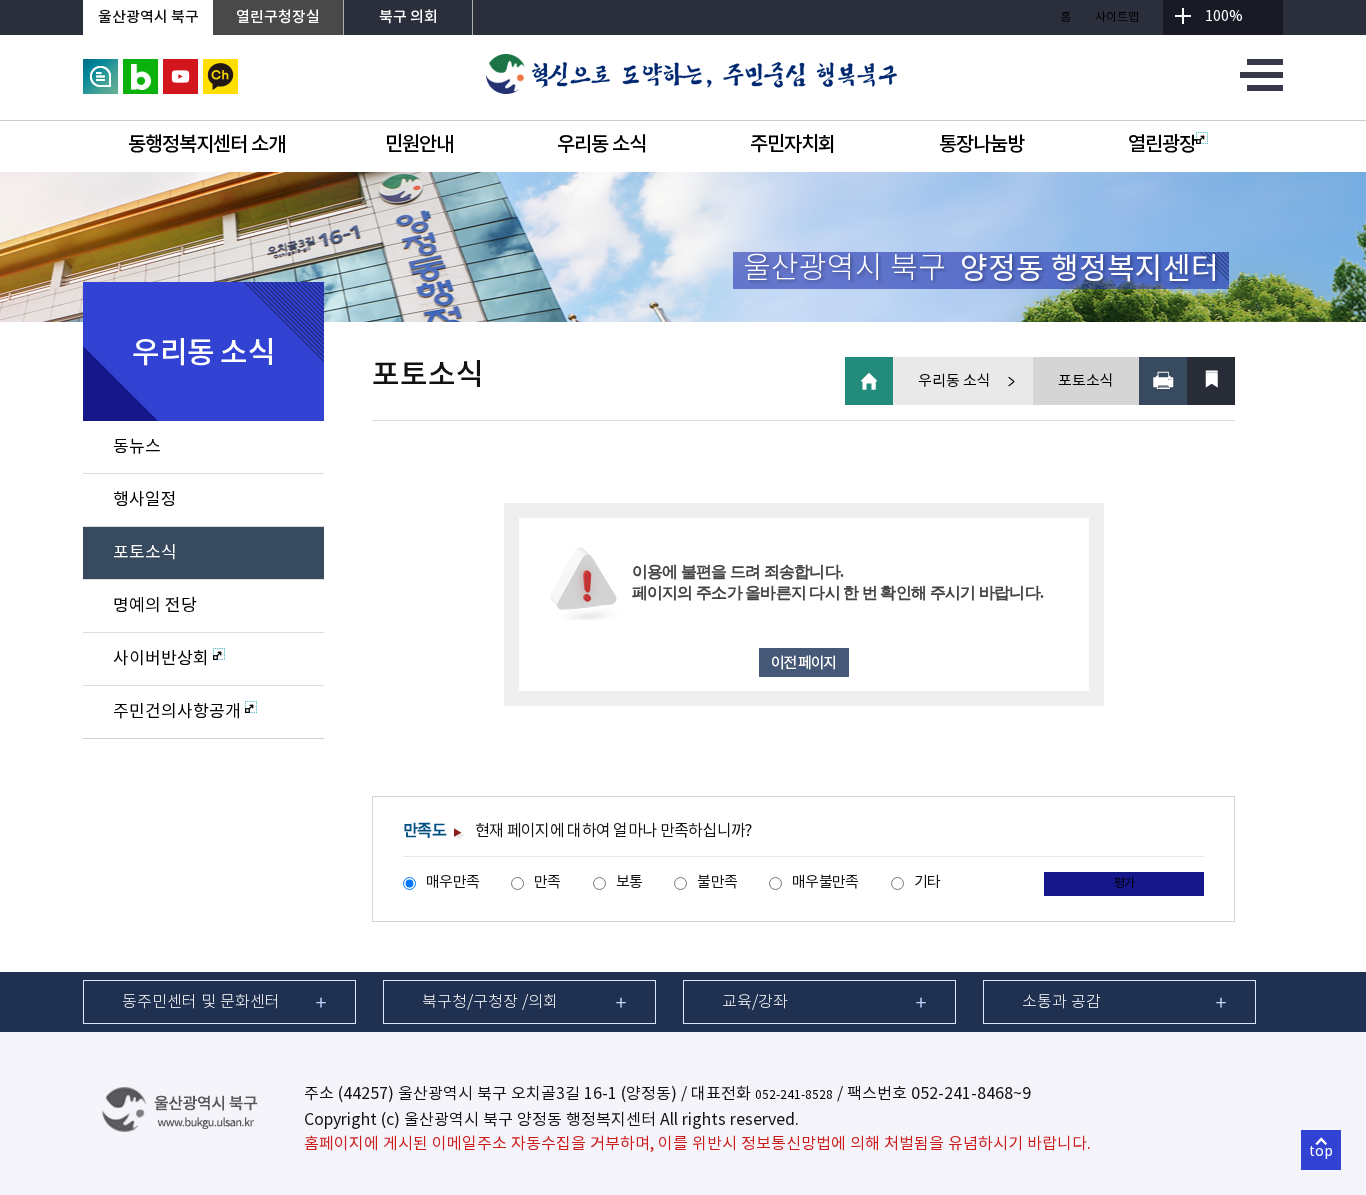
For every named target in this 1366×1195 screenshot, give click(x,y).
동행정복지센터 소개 (206, 145)
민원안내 (419, 145)
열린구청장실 (278, 17)
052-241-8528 (794, 1095)
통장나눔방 (981, 145)
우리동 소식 (601, 145)
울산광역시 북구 (148, 17)
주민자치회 (792, 145)
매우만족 (452, 882)
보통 (629, 882)
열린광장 (1162, 145)
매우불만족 (825, 882)
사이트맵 (1117, 17)
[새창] (100, 69)
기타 (927, 882)
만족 (547, 882)
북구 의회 (408, 17)
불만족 (717, 882)
